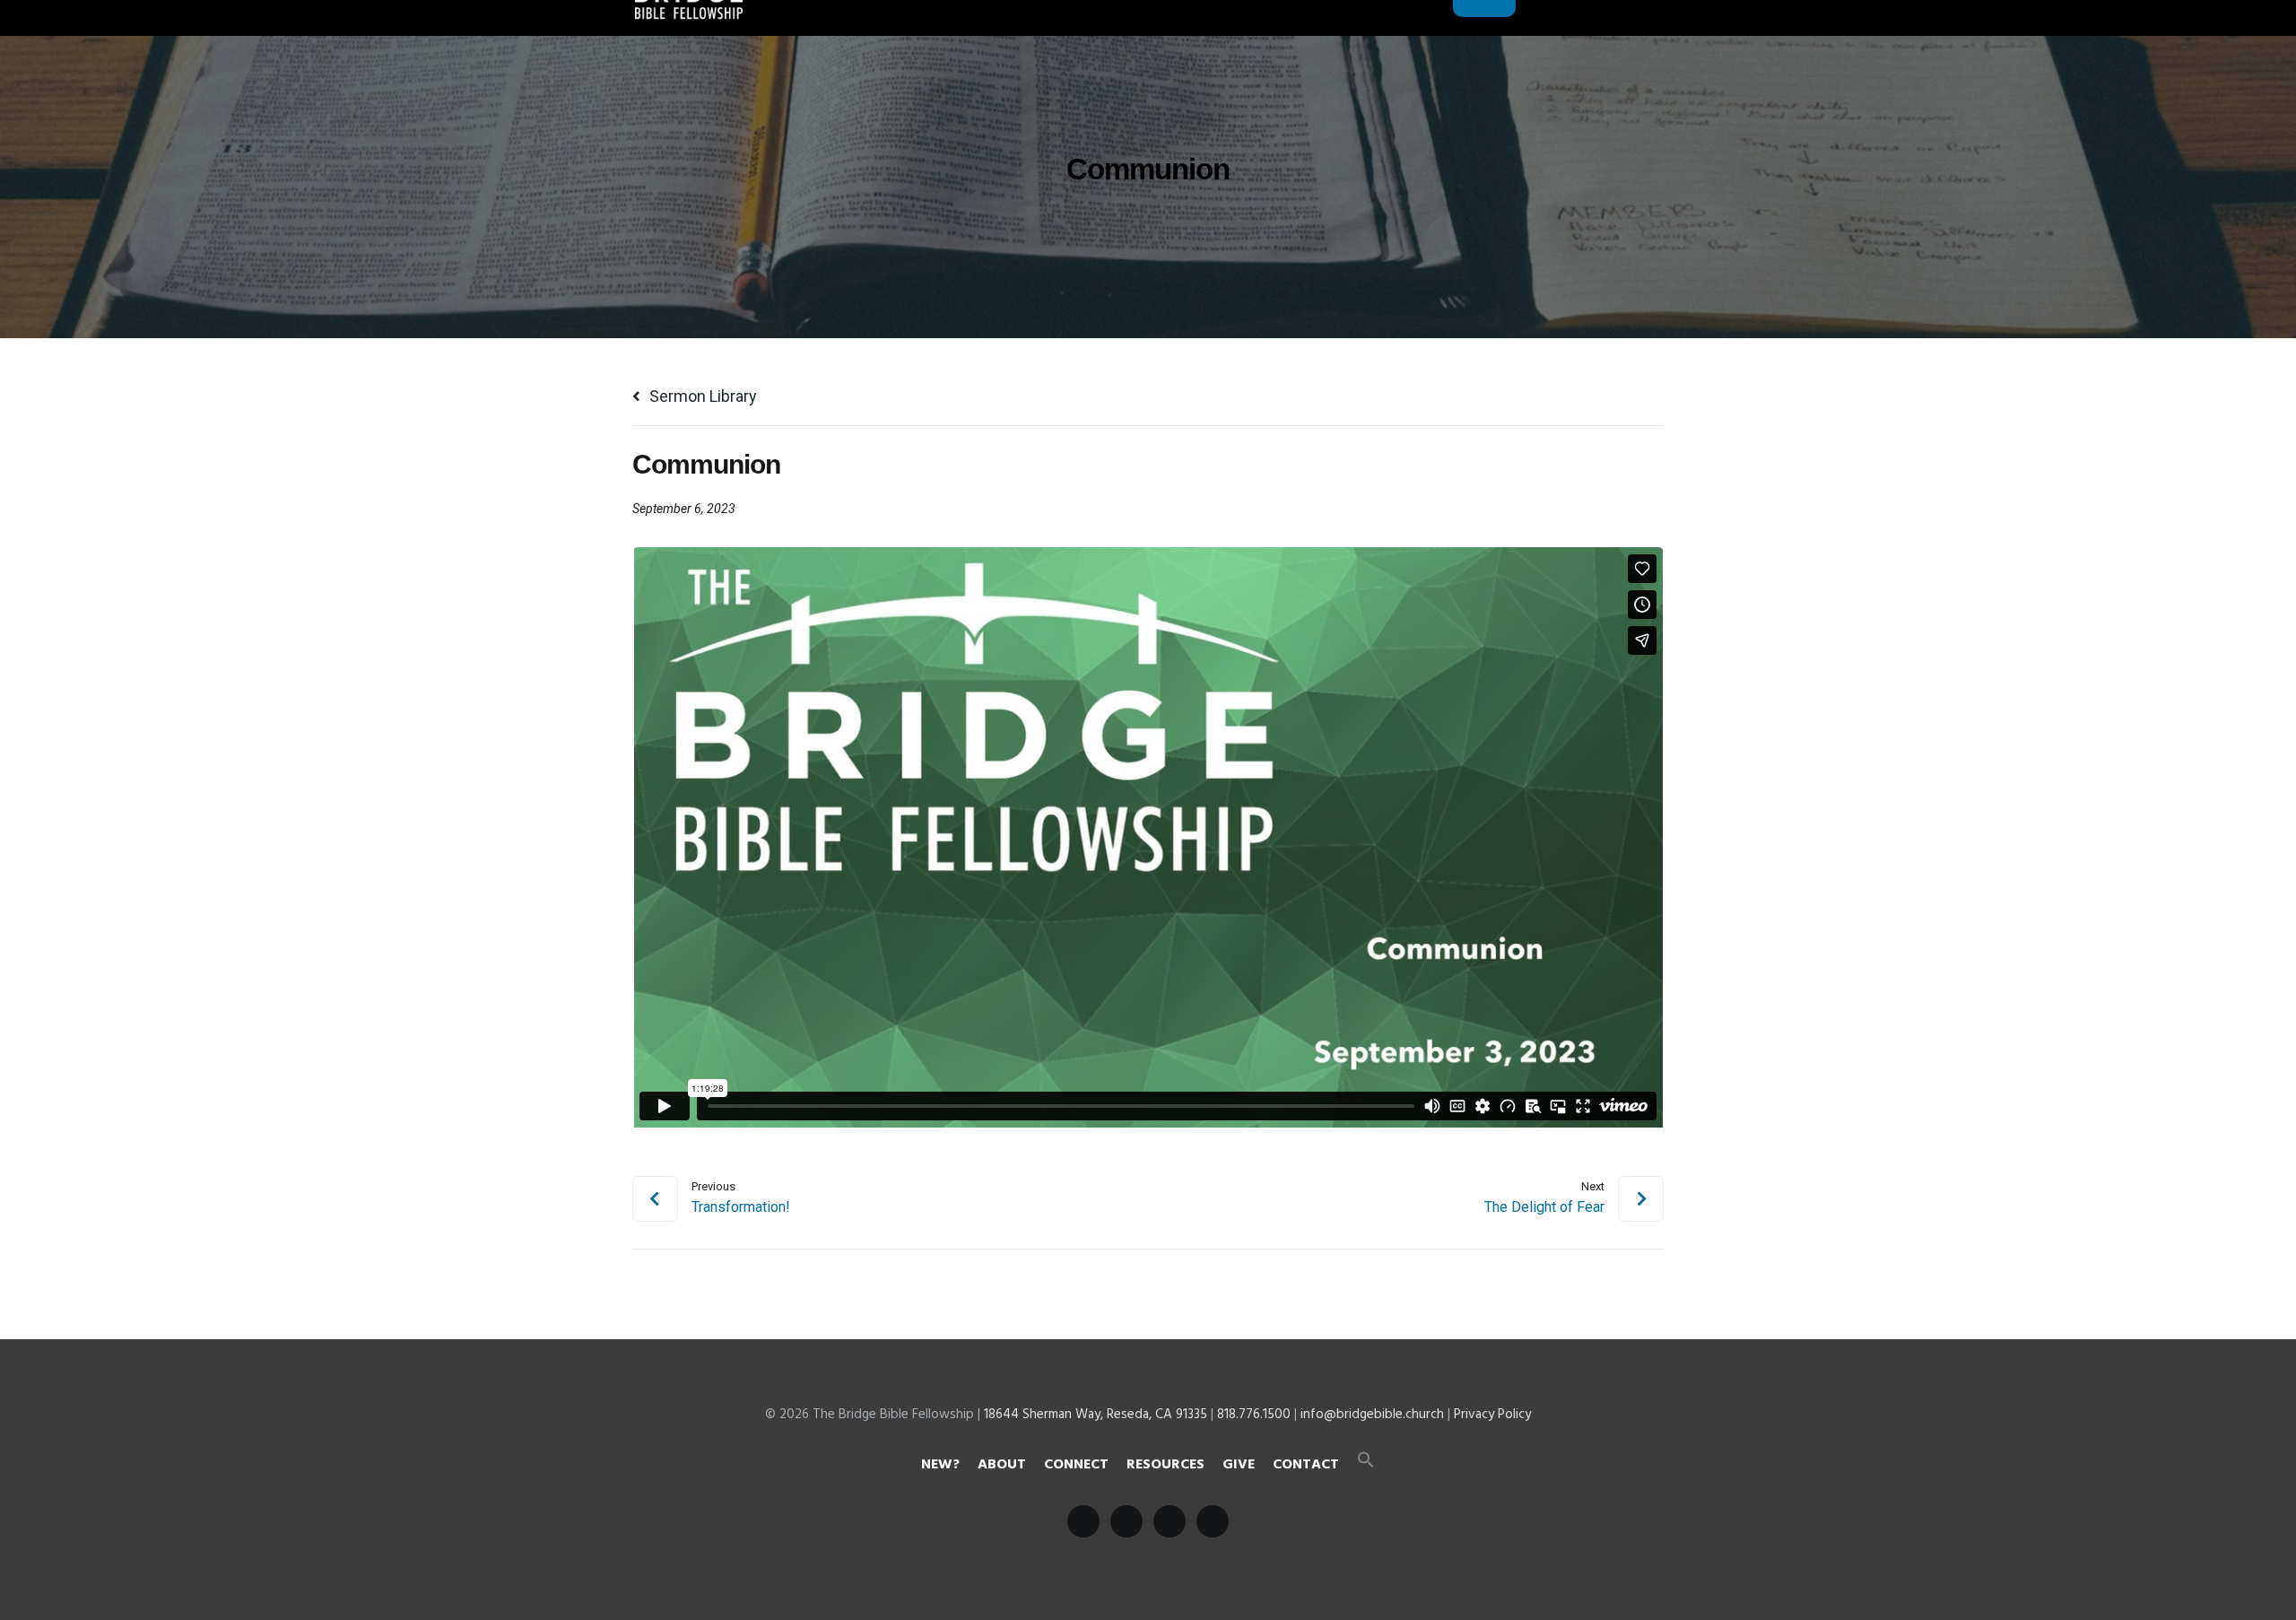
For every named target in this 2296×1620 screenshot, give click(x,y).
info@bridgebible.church (1372, 1415)
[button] (1366, 1465)
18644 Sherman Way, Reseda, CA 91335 (1096, 1415)
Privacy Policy (1492, 1415)
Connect (1076, 1465)
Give (1239, 1465)
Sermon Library (701, 396)
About (1002, 1465)
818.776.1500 (1254, 1415)
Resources (1165, 1465)
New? (940, 1465)
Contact (1306, 1465)
